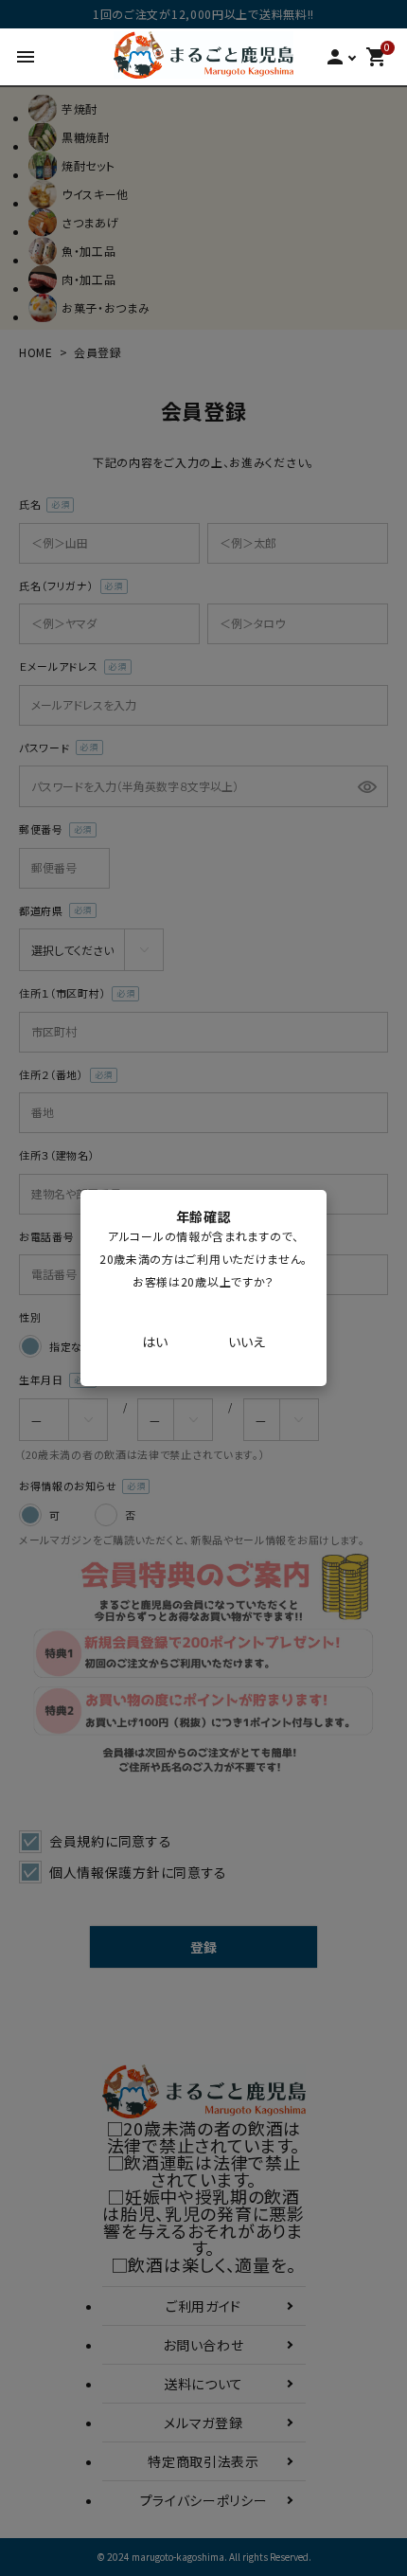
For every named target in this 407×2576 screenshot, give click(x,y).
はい (155, 1342)
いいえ (247, 1342)
